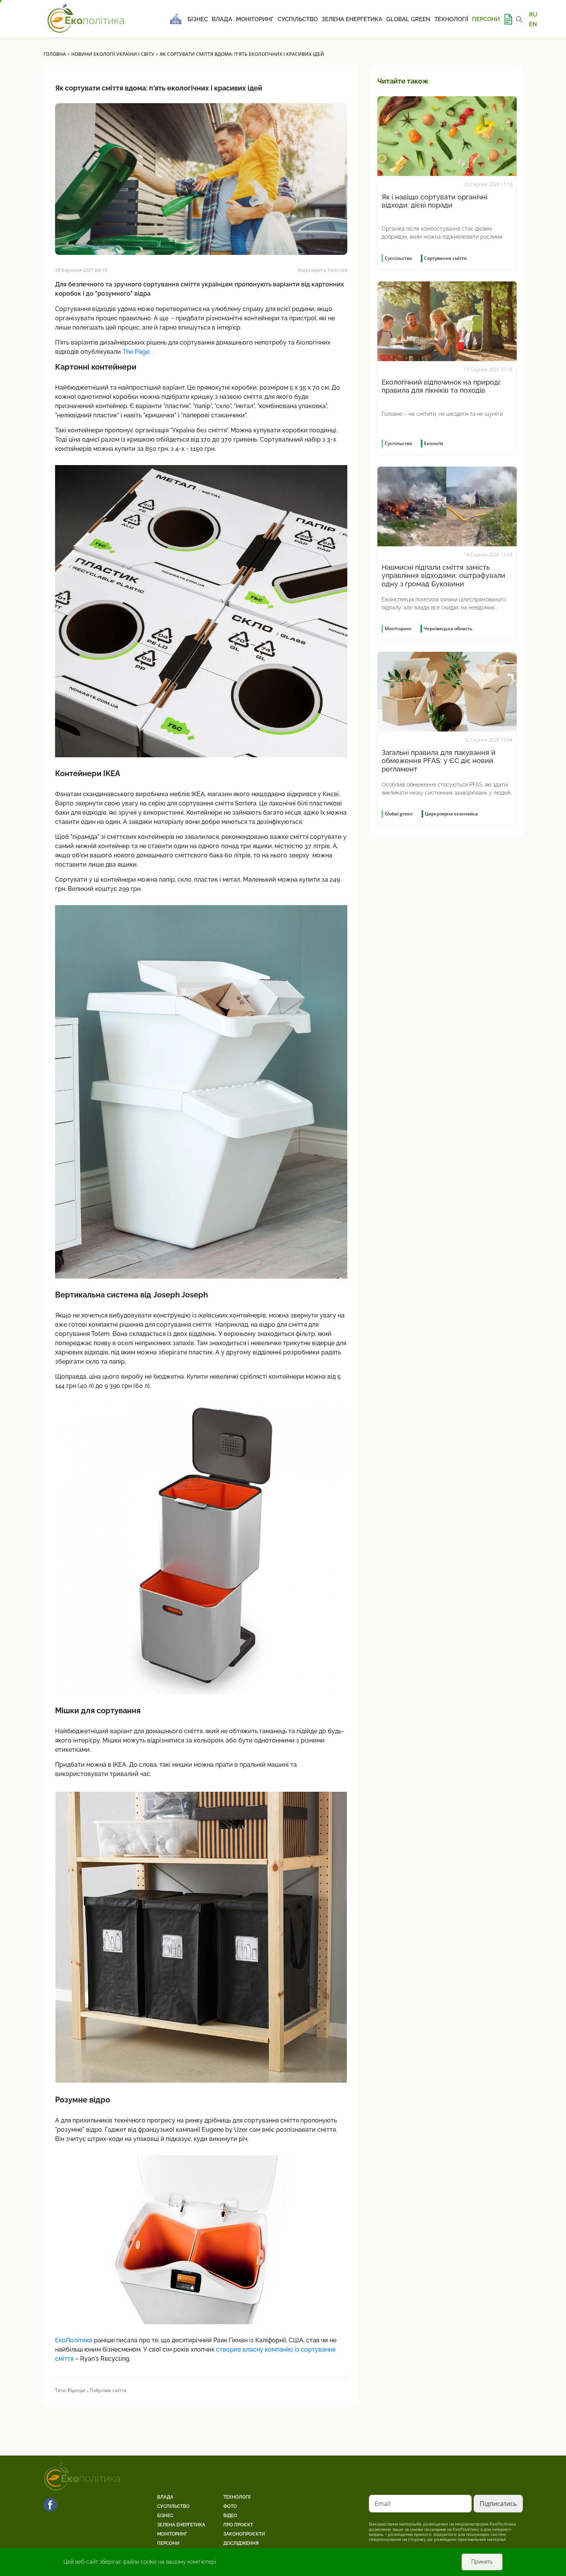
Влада (222, 19)
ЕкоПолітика (74, 2340)
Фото (230, 2506)
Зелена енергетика (352, 19)
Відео (230, 2516)
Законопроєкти (244, 2534)
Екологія (434, 443)
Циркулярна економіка (451, 814)
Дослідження (241, 2543)
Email (383, 2504)
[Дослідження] (508, 19)
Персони (486, 19)
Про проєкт (238, 2525)
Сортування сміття (445, 258)
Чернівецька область (448, 629)
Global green (408, 19)
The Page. (137, 352)
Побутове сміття (108, 2390)
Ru (533, 15)
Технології (451, 19)
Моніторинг (255, 19)
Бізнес (198, 19)
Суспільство (298, 19)
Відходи (77, 2390)
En (533, 24)
